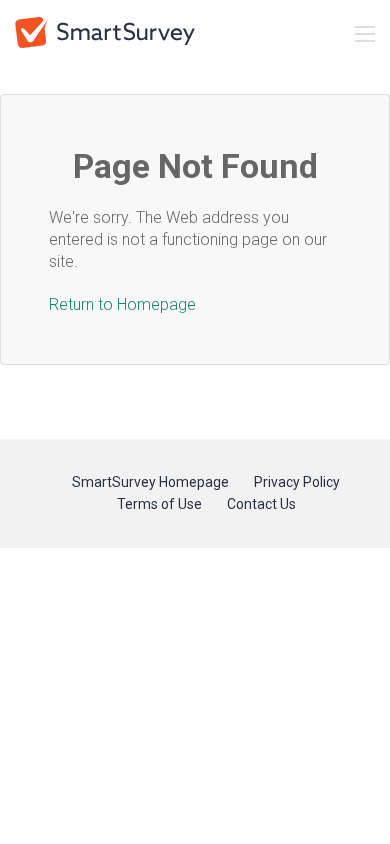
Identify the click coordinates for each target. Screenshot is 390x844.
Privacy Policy (297, 482)
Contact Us (261, 504)
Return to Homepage (122, 304)
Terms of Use (159, 504)
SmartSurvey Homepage (150, 482)
